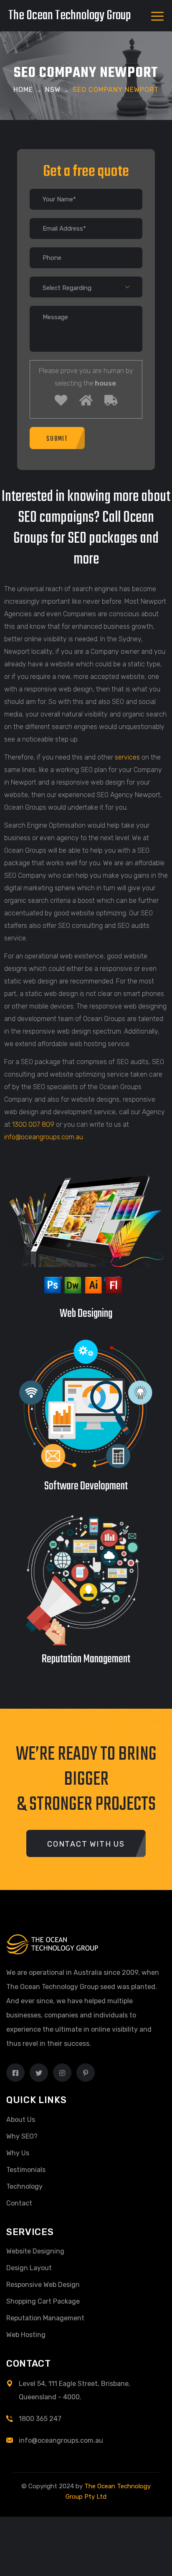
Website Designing (35, 2251)
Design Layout (29, 2268)
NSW (53, 90)
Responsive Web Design (43, 2285)
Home (23, 90)
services (127, 757)
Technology (24, 2186)
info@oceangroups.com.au (44, 1137)
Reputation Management (45, 2318)
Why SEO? (22, 2136)
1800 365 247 (40, 2419)
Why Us (18, 2153)
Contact (19, 2203)
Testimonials (26, 2170)
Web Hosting (26, 2335)
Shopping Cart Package (43, 2301)
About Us (21, 2120)
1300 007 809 (33, 1124)
